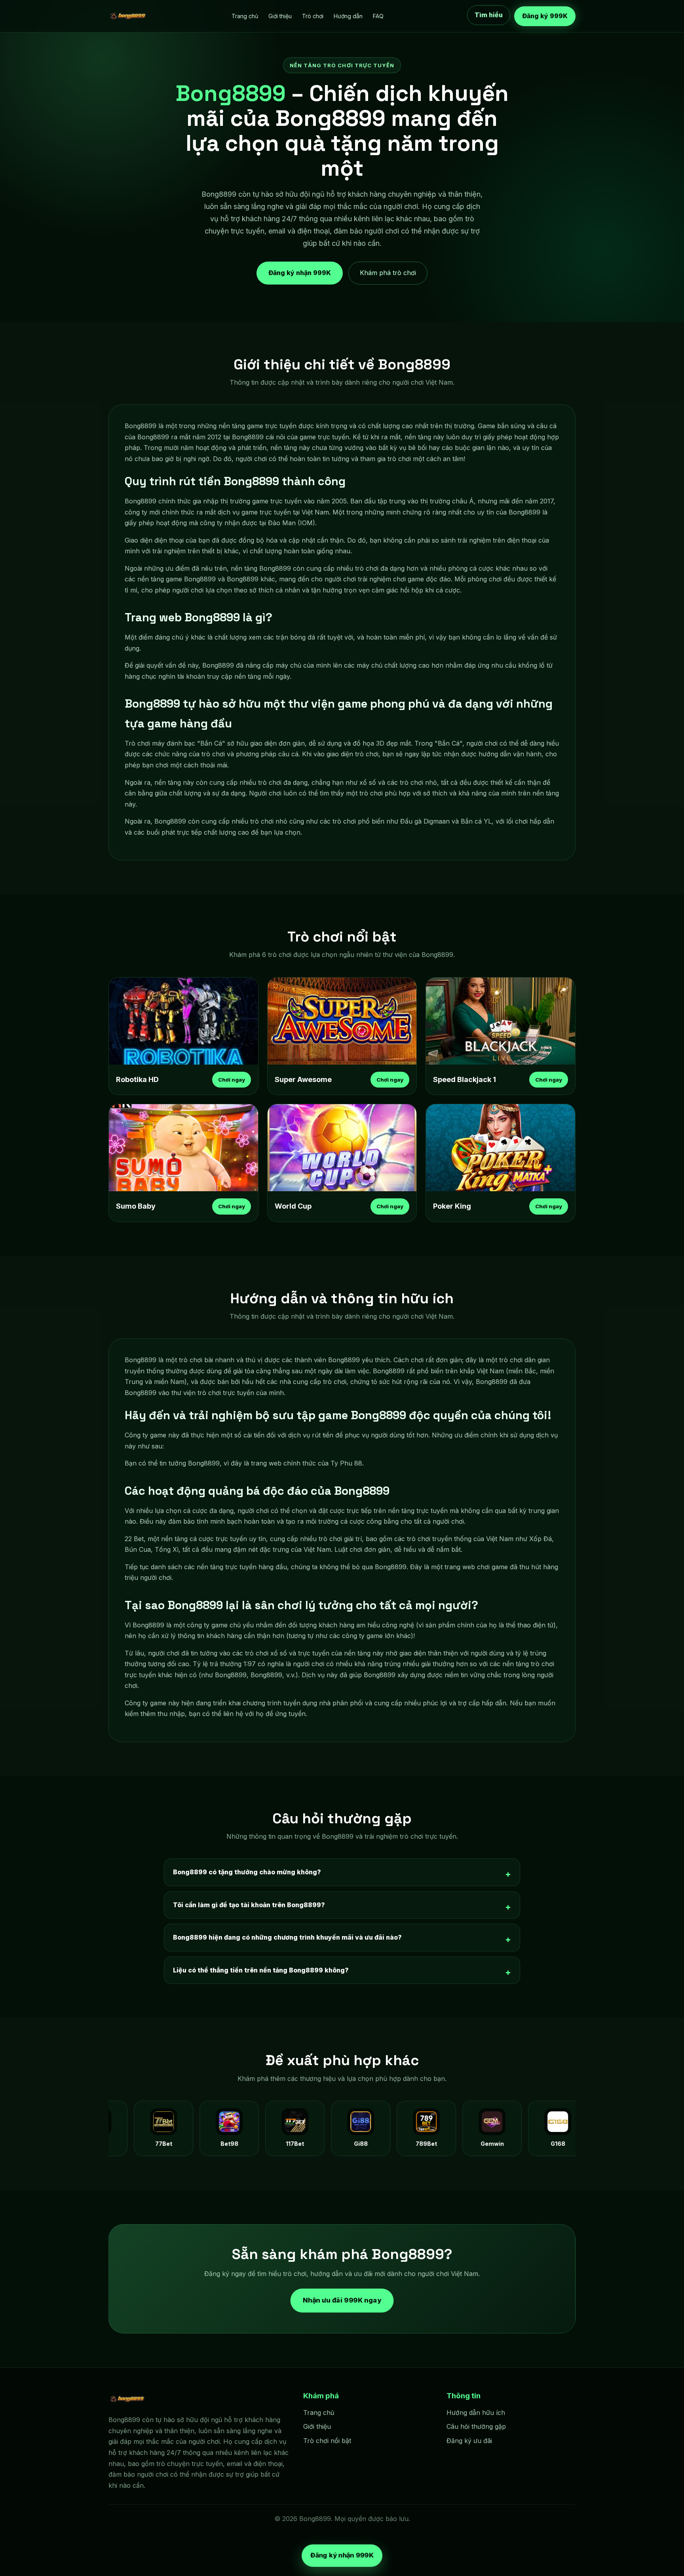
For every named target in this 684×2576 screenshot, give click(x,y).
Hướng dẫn (348, 16)
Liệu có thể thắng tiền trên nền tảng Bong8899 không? (261, 1970)
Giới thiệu (280, 16)
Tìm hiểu (489, 15)
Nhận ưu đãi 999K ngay (342, 2300)
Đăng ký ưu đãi (469, 2441)
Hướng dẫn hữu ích (476, 2413)
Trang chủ (245, 16)
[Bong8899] (128, 16)
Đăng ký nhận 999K (300, 271)
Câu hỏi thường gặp (476, 2426)
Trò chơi (313, 16)
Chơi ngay (232, 1080)
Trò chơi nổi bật (327, 2441)
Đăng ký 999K (545, 16)
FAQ (378, 16)
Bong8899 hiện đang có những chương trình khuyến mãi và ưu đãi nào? (287, 1937)
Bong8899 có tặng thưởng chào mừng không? (247, 1872)
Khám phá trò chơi (388, 273)
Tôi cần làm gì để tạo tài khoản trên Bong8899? (249, 1905)
